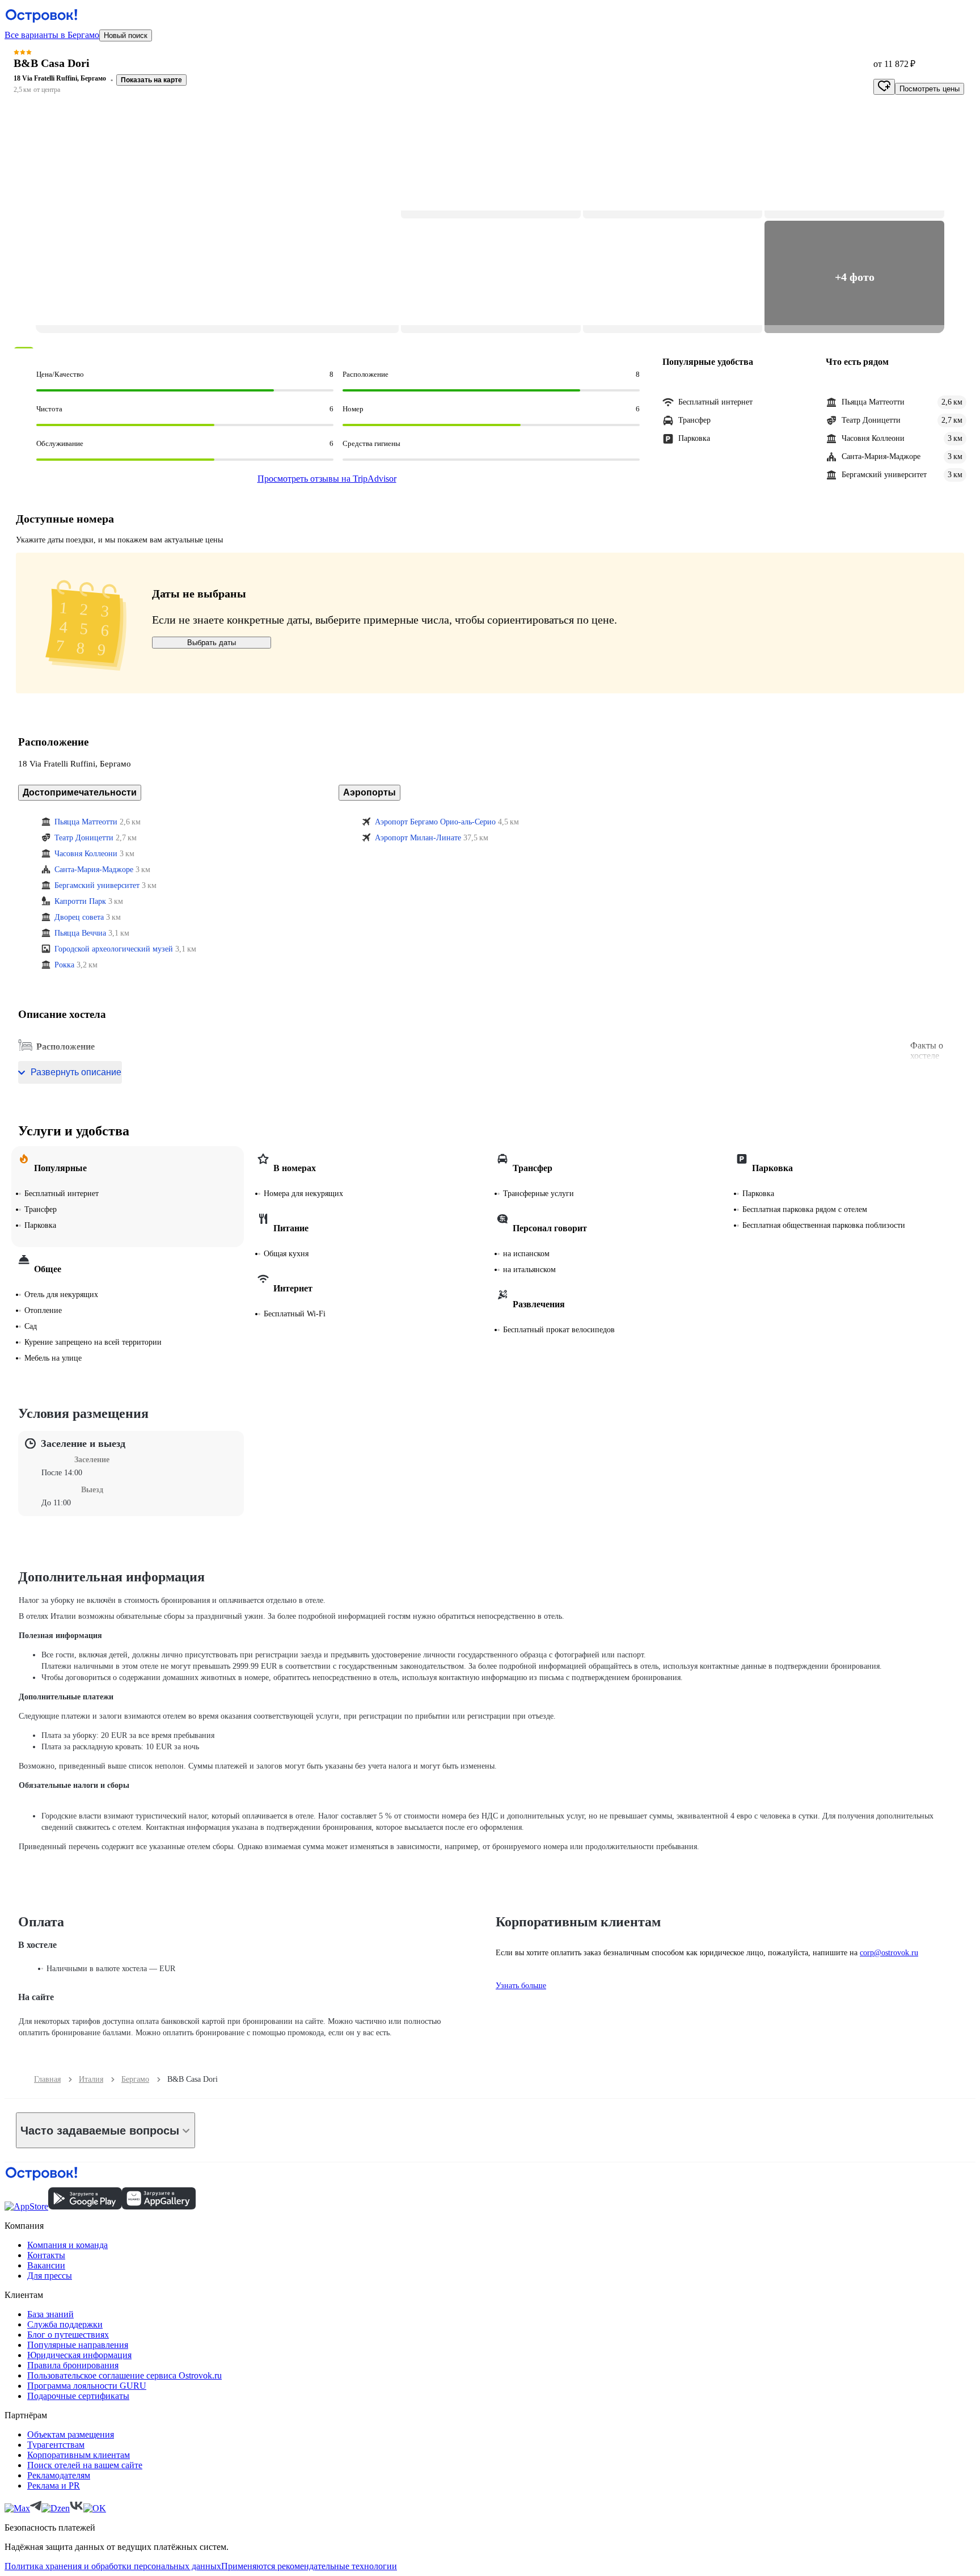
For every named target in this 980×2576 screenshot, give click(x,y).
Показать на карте (151, 80)
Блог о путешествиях (68, 2335)
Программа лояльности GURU (87, 2386)
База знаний (50, 2314)
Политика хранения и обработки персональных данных (113, 2566)
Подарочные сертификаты (78, 2396)
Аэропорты (369, 792)
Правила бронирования (73, 2365)
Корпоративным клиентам (79, 2455)
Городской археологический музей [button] (114, 949)
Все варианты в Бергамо (52, 35)
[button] (217, 220)
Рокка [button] (64, 965)
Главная (47, 2079)
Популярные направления (78, 2345)
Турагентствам (56, 2445)
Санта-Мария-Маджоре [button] (94, 870)
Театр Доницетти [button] (84, 838)
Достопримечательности (80, 792)
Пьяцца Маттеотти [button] (86, 822)
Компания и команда (67, 2245)
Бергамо (135, 2079)
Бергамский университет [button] (97, 885)
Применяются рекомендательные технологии (309, 2566)
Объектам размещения (71, 2434)
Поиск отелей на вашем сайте (85, 2465)
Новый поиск (126, 35)
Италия (91, 2079)
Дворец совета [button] (79, 917)
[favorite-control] (884, 87)
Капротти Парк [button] (80, 901)
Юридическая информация (79, 2355)
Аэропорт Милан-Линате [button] (418, 838)
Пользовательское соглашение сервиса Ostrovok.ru (124, 2375)
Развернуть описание (76, 1072)
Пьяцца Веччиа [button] (80, 933)
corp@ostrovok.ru (889, 1953)
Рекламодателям (59, 2475)
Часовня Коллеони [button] (86, 854)
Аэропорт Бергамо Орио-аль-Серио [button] (435, 822)
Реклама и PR (54, 2485)
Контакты (46, 2255)
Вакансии (46, 2265)
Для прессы (50, 2276)
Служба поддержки (65, 2324)
